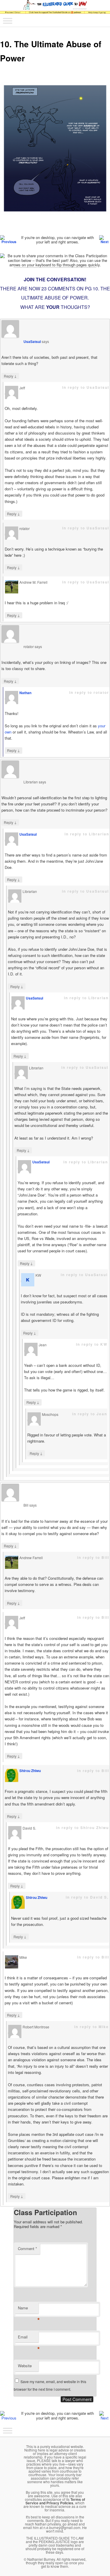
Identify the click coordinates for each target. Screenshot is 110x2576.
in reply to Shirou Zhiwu (82, 1828)
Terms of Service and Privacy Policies (55, 2501)
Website (25, 2366)
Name (28, 2309)
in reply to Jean (90, 1414)
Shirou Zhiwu (30, 1771)
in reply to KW (92, 1344)
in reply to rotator (89, 692)
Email (28, 2338)
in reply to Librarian (87, 834)
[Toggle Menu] (8, 21)
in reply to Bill (93, 1557)
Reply (10, 376)
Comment (27, 2248)
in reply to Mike (92, 2027)
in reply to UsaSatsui (86, 387)
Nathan (25, 693)
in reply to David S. (87, 1897)
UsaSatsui (32, 341)
